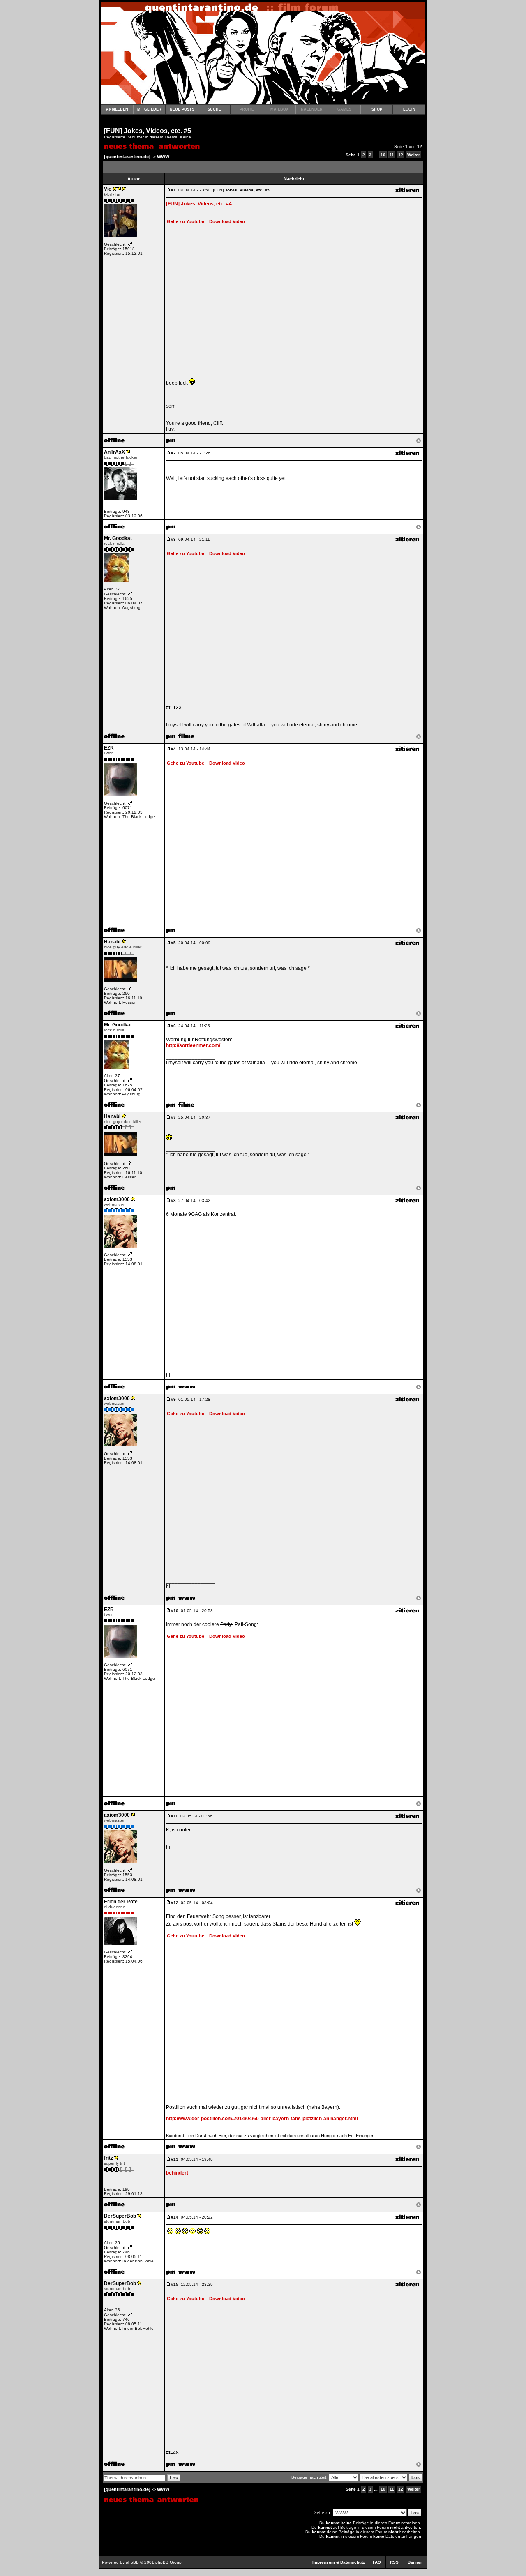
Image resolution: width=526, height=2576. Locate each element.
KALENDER (312, 109)
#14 (175, 2217)
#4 (173, 749)
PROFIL (247, 109)
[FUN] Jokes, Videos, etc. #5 (148, 131)
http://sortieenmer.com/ (193, 1045)
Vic (108, 189)
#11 (174, 1816)
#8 (173, 1200)
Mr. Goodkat (118, 538)
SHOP (377, 109)
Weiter (414, 155)
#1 (173, 190)
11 (392, 155)
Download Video (225, 221)
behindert (177, 2173)
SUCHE (214, 109)
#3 (173, 539)
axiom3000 (117, 1199)
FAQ (377, 2562)
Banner (415, 2562)
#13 (175, 2159)
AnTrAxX (114, 452)
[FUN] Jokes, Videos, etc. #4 (199, 204)
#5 (173, 943)
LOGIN (409, 109)
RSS (394, 2562)
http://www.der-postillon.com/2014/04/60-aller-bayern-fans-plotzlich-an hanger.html (262, 2119)
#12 (175, 1903)
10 (383, 155)
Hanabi (112, 942)
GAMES (344, 109)
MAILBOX (279, 109)
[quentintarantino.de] (127, 157)
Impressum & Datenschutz (339, 2562)
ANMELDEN (117, 109)
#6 (173, 1026)
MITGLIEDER (149, 109)
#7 (173, 1117)
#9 (173, 1399)
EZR (109, 748)
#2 (173, 453)
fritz (108, 2158)
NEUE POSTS (182, 109)
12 (401, 155)
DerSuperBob (120, 2216)
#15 (175, 2284)
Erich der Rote (121, 1902)
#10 (175, 1611)
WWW (163, 157)
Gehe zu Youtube (186, 221)
